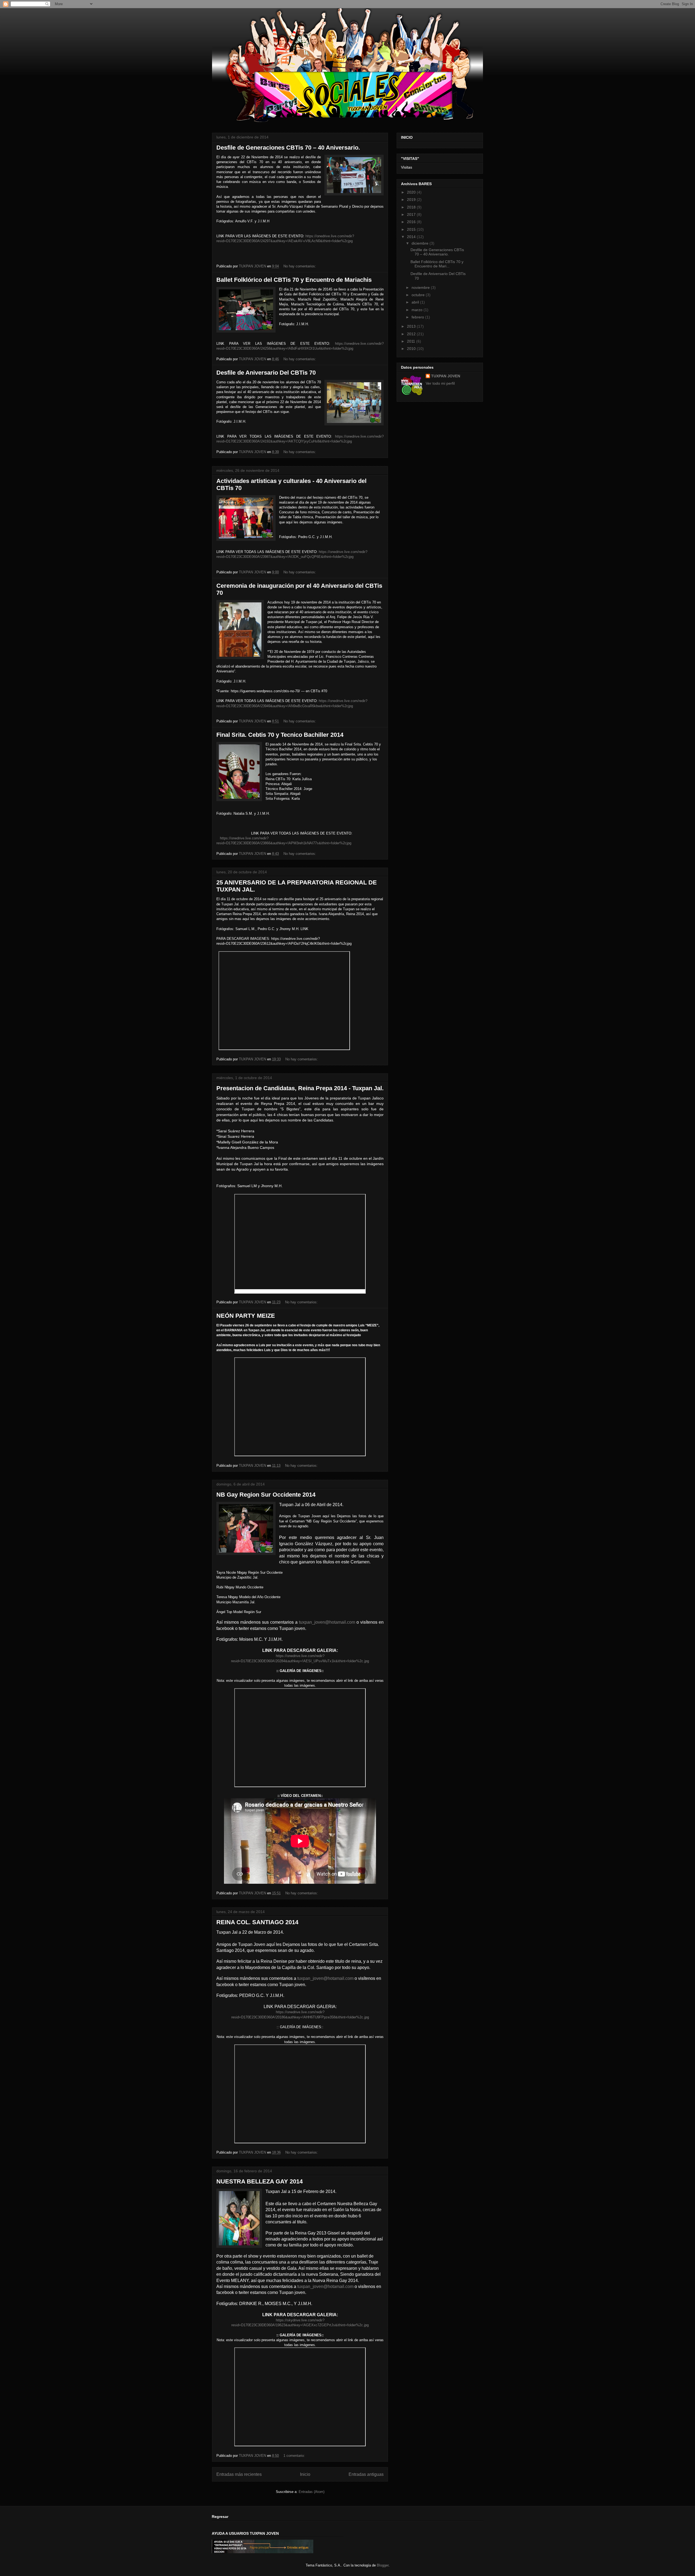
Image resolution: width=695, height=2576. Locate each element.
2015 (412, 229)
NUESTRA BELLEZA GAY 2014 (260, 2181)
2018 (412, 207)
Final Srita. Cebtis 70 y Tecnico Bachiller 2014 (280, 735)
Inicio (305, 2474)
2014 (412, 237)
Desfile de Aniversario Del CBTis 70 (266, 373)
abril (416, 302)
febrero (418, 317)
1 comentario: (295, 2456)
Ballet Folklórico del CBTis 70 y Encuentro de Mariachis (294, 280)
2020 (412, 192)
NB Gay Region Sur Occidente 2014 (266, 1495)
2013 (412, 326)
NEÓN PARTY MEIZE (246, 1316)
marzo (418, 310)
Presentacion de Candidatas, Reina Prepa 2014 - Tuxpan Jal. (300, 1088)
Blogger (383, 2565)
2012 (412, 334)
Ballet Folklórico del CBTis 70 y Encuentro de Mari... (437, 264)
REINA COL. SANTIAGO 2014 (257, 1922)
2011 (412, 341)
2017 (412, 214)
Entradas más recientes (239, 2474)
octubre (419, 295)
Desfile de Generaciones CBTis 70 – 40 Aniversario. (288, 148)
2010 (412, 349)
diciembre (421, 243)
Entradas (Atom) (312, 2492)
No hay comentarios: (300, 266)
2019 (412, 200)
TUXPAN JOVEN (446, 376)
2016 (412, 222)
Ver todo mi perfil (440, 383)
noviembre (421, 287)
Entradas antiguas (366, 2474)
